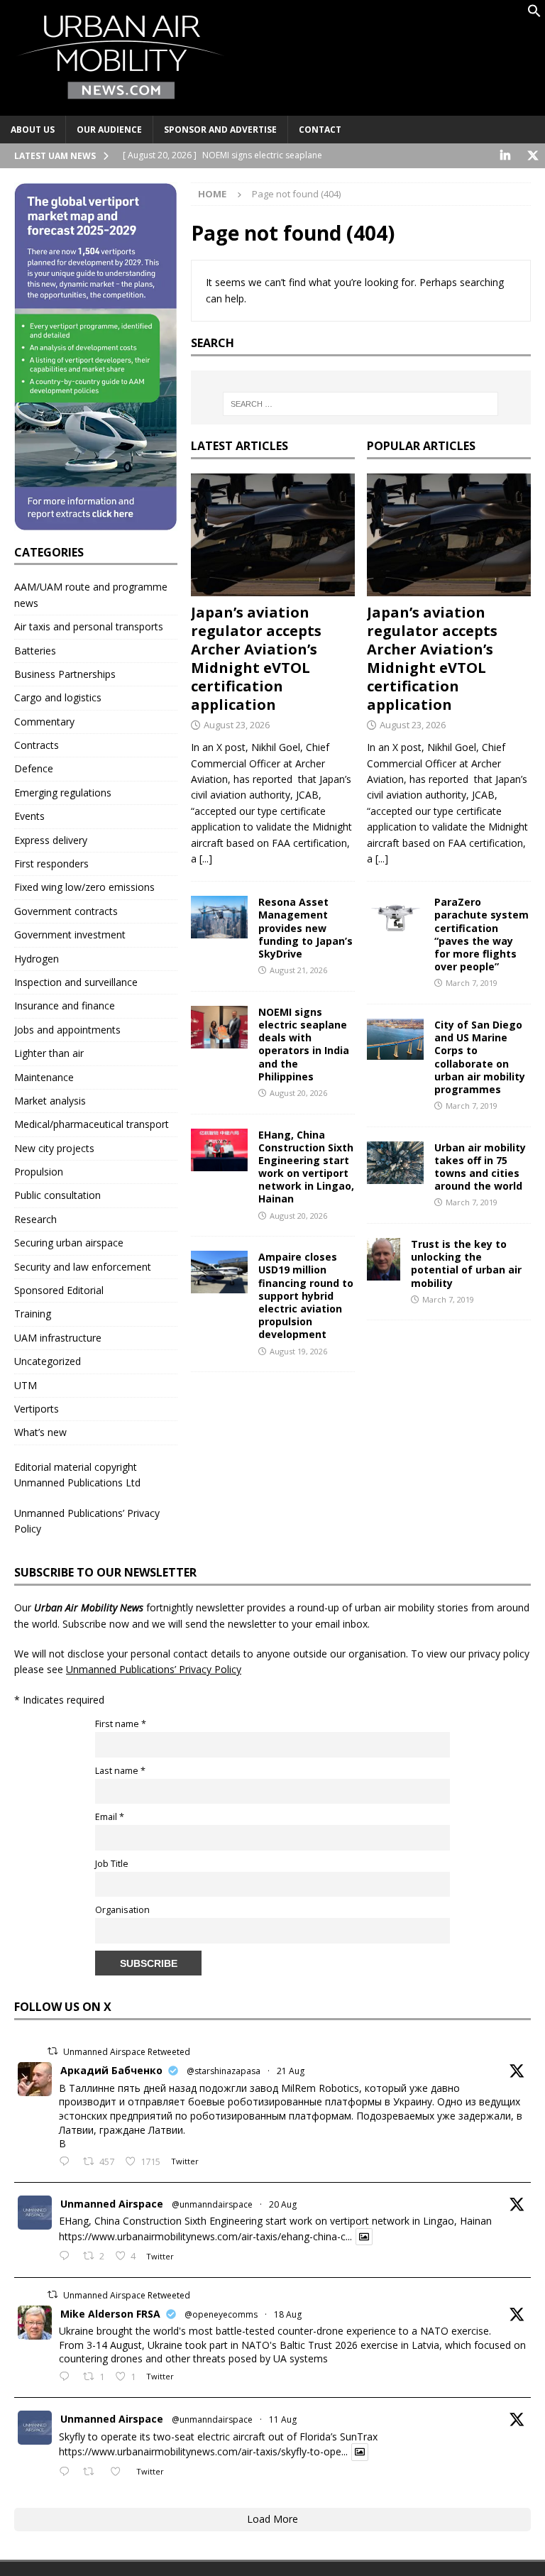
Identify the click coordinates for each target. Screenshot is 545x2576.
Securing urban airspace (69, 1243)
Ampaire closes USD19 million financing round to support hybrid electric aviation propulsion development (306, 1295)
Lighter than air (49, 1053)
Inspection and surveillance (76, 982)
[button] (534, 14)
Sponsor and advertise (220, 130)
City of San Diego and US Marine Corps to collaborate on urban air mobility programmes (480, 1057)
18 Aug (288, 2314)
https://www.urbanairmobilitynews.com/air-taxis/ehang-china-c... (205, 2236)
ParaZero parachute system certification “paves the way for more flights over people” (481, 934)
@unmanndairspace (212, 2204)
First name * (121, 1724)
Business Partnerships (65, 674)
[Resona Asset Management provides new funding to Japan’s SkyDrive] (219, 917)
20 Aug (283, 2204)
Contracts (37, 745)
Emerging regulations (63, 793)
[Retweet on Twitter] (53, 2051)
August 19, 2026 (298, 1351)
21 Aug (291, 2071)
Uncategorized (48, 1361)
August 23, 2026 (237, 725)
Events (29, 816)
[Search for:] (361, 404)
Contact (320, 130)
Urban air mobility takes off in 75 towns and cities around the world (480, 1167)
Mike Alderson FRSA (110, 2314)
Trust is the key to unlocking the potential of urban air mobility (466, 1264)
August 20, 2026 (298, 1093)
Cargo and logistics (58, 697)
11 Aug (283, 2419)
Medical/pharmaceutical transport (92, 1124)
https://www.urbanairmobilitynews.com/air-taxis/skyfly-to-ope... (203, 2452)
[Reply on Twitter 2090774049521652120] (67, 2162)
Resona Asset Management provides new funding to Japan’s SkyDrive (305, 928)
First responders (51, 864)
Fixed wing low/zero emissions (84, 887)
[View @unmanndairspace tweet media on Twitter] (364, 2237)
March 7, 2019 (472, 983)
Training (33, 1314)
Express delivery (51, 840)
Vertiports (37, 1409)
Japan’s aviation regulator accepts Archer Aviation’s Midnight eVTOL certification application (256, 658)
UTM (26, 1385)
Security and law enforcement (83, 1267)
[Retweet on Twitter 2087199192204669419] (93, 2472)
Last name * (120, 1771)
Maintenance (44, 1077)
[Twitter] (533, 156)
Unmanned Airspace (112, 2204)
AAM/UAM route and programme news (91, 594)
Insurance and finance (65, 1005)
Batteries (35, 651)
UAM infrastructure (58, 1338)
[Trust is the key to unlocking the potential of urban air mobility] (384, 1259)
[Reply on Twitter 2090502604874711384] (67, 2257)
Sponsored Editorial (59, 1290)
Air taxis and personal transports (89, 626)
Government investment (70, 935)
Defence (34, 768)
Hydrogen (37, 959)
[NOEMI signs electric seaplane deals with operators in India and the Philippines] (219, 1027)
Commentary (44, 722)
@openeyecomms (221, 2314)
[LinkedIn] (505, 156)
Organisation (122, 1910)
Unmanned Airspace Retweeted (127, 2052)
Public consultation (57, 1195)
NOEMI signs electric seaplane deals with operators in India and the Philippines (304, 1044)
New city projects (54, 1148)
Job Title (112, 1864)
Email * (110, 1817)
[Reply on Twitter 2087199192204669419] (67, 2472)
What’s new (40, 1432)
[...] (206, 859)
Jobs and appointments (67, 1030)
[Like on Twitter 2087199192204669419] (120, 2472)
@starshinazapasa (224, 2071)
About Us (33, 130)
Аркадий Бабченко (111, 2070)
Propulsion (39, 1172)
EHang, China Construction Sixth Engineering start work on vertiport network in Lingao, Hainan (306, 1167)
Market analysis (50, 1101)
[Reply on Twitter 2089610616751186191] (67, 2377)
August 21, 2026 (298, 970)
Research (35, 1219)
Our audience (109, 130)
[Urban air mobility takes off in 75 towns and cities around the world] (395, 1163)
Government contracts (66, 911)
